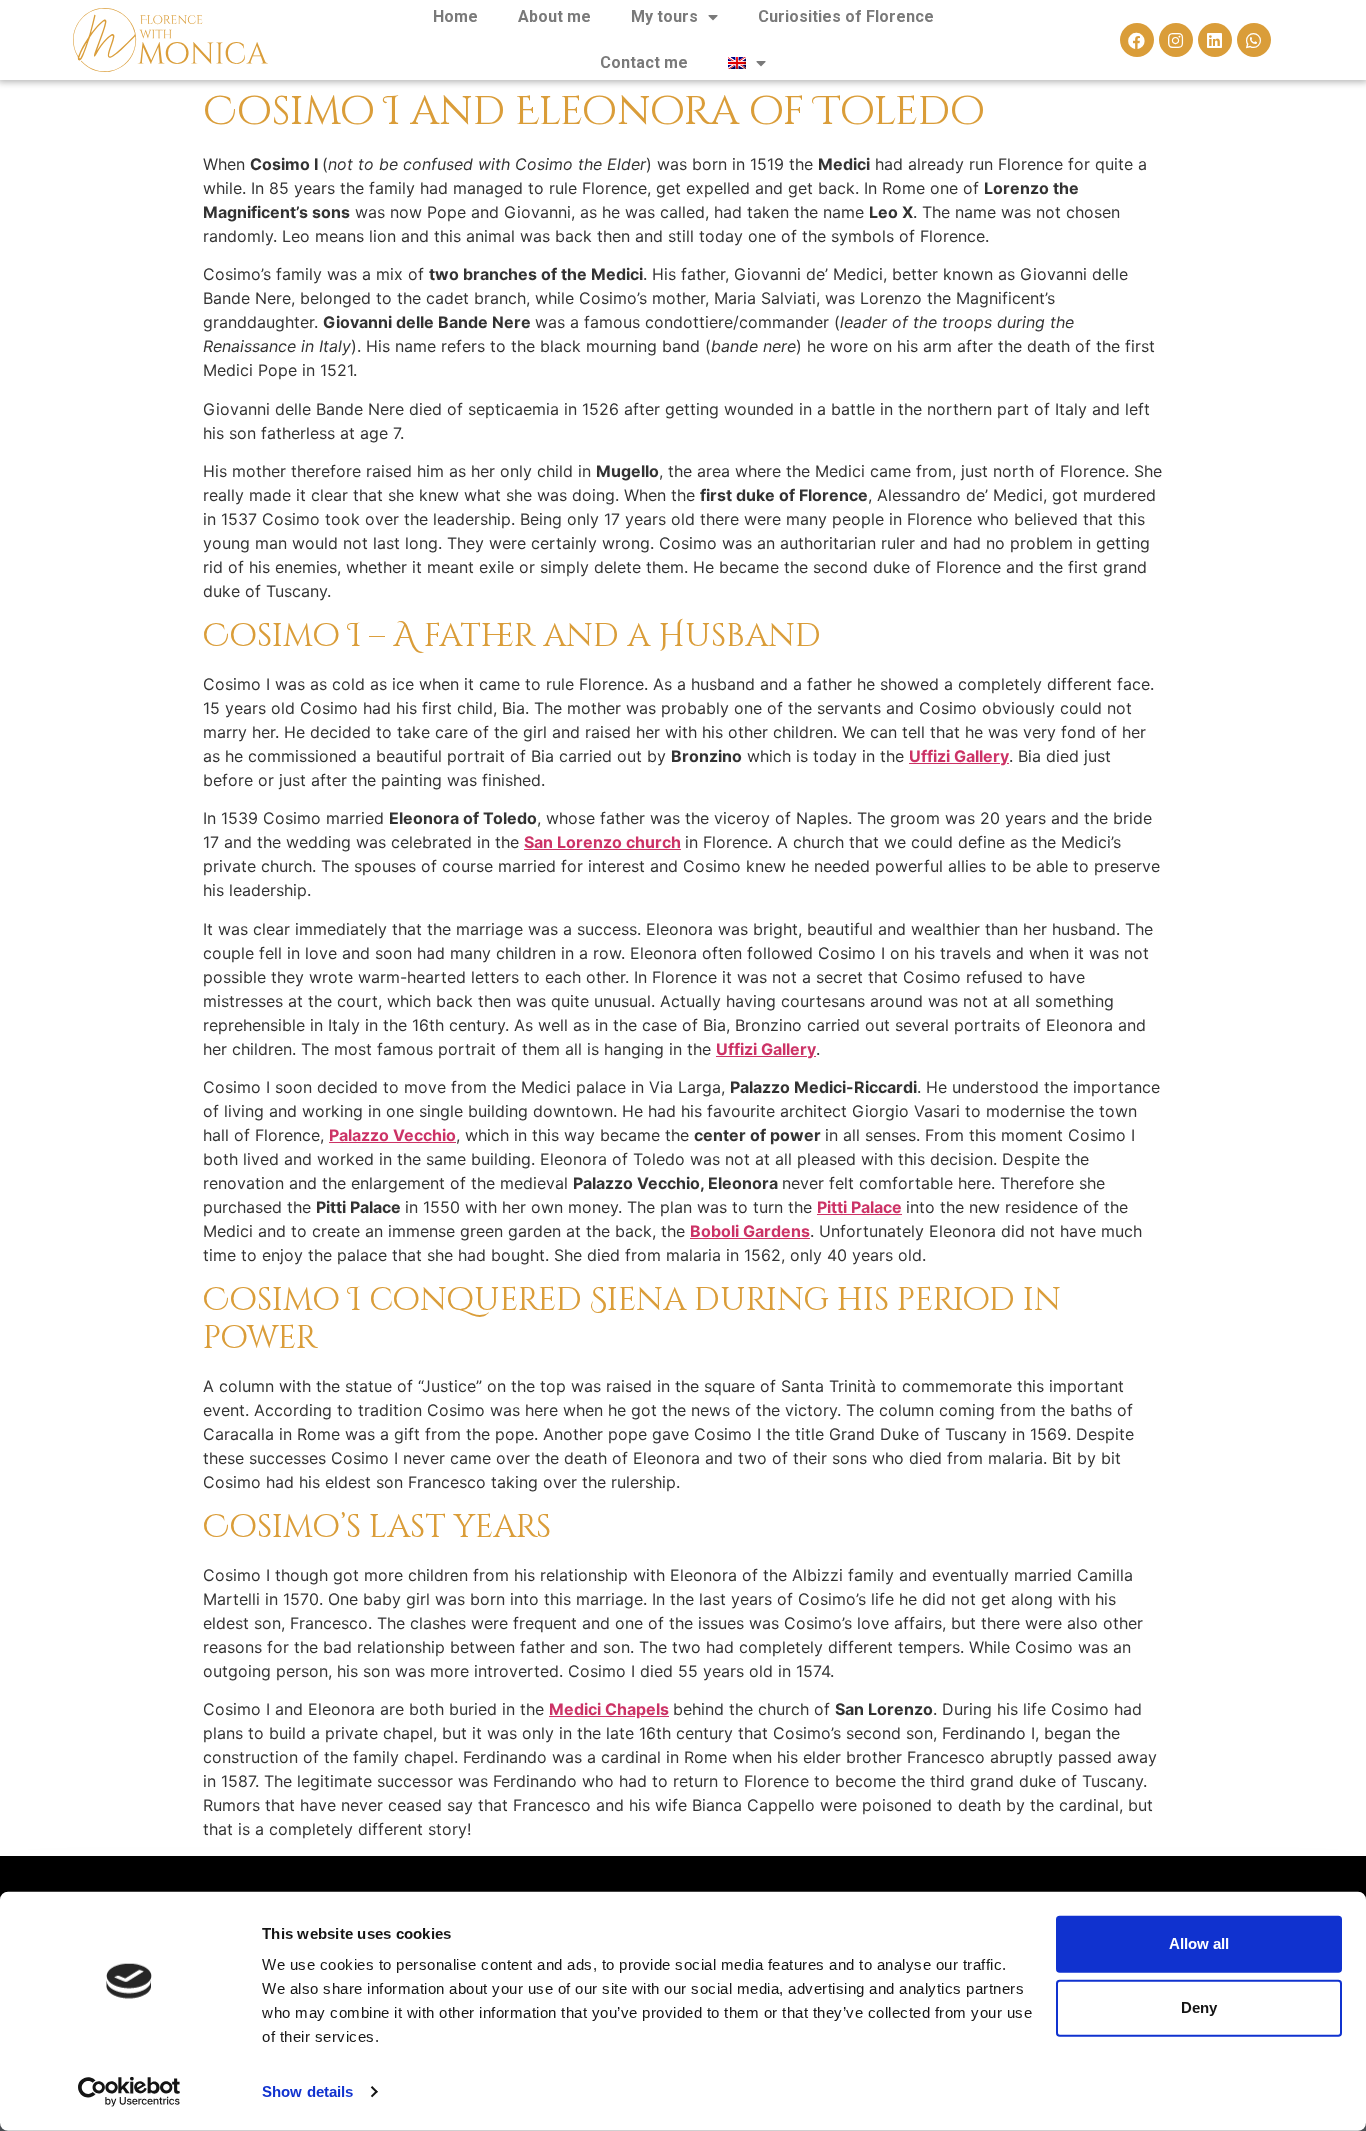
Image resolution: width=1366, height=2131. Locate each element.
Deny (1199, 2007)
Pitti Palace (859, 1207)
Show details (307, 2091)
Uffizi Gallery (959, 756)
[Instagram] (1176, 40)
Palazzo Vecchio (392, 1135)
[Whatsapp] (1254, 40)
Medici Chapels (609, 1709)
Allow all (1199, 1943)
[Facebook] (1137, 40)
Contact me (644, 62)
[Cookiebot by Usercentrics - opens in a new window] (129, 2092)
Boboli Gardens (750, 1231)
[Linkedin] (1215, 40)
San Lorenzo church (602, 842)
